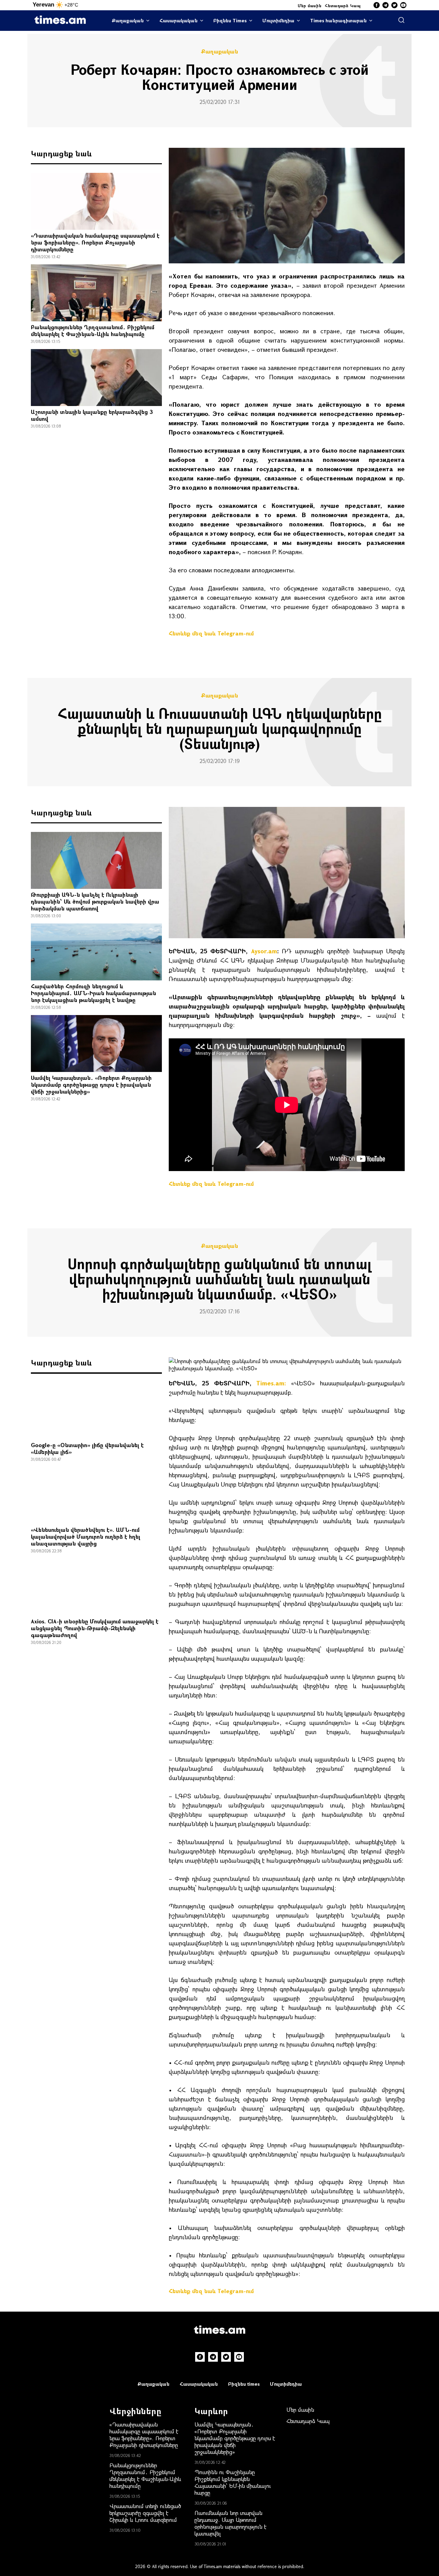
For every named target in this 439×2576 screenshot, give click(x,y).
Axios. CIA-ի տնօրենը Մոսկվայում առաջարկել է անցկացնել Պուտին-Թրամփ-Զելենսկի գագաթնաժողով (95, 1628)
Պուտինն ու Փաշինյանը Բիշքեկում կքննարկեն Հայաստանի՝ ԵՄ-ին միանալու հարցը (233, 2482)
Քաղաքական (128, 20)
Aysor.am (264, 951)
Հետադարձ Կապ (343, 5)
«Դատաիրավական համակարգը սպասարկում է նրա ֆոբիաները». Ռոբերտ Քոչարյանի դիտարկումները (95, 242)
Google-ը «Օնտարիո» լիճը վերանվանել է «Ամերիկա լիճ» (87, 1448)
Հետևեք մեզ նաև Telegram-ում (211, 633)
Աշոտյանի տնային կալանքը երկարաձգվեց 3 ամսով (92, 415)
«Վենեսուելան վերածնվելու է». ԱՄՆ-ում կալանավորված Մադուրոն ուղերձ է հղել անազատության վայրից (86, 1536)
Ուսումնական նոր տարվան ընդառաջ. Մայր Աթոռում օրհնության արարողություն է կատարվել (230, 2523)
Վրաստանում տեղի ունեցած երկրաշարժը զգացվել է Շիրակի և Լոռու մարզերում (145, 2513)
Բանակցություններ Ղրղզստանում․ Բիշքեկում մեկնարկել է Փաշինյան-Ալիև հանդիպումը (93, 330)
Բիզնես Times (230, 20)
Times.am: (271, 1383)
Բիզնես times (244, 2384)
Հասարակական (179, 20)
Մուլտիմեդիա (278, 20)
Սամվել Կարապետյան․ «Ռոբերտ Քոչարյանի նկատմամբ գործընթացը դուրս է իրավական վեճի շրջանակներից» (91, 1084)
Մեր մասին (310, 5)
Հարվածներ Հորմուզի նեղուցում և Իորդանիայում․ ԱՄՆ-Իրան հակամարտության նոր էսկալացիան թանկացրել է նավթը (93, 993)
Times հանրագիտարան (338, 20)
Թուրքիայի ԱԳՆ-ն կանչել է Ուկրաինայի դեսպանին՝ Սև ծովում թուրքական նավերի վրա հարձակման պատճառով (95, 901)
